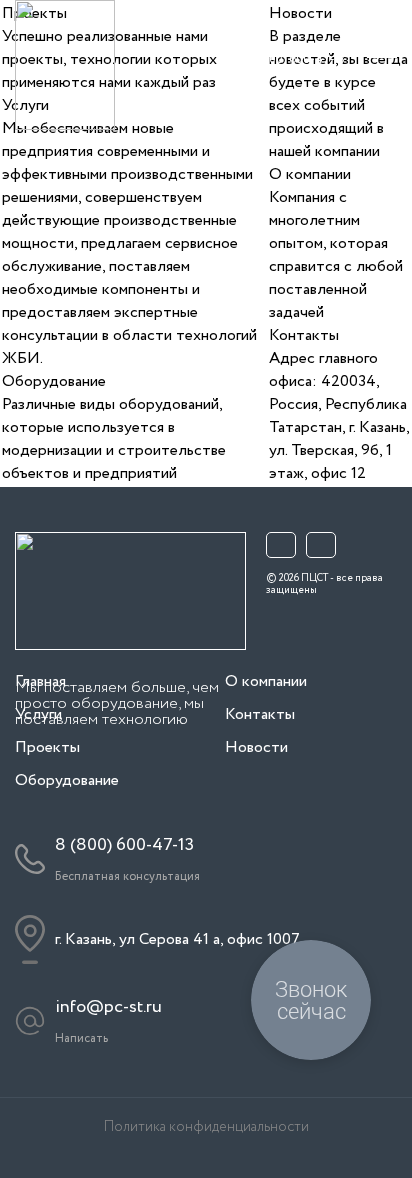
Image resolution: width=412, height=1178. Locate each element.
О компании (310, 174)
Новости (256, 747)
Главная (40, 681)
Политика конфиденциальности (206, 1127)
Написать (81, 1038)
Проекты (47, 747)
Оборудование (54, 381)
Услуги (38, 714)
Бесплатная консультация (299, 74)
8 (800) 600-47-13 (124, 845)
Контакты (304, 335)
